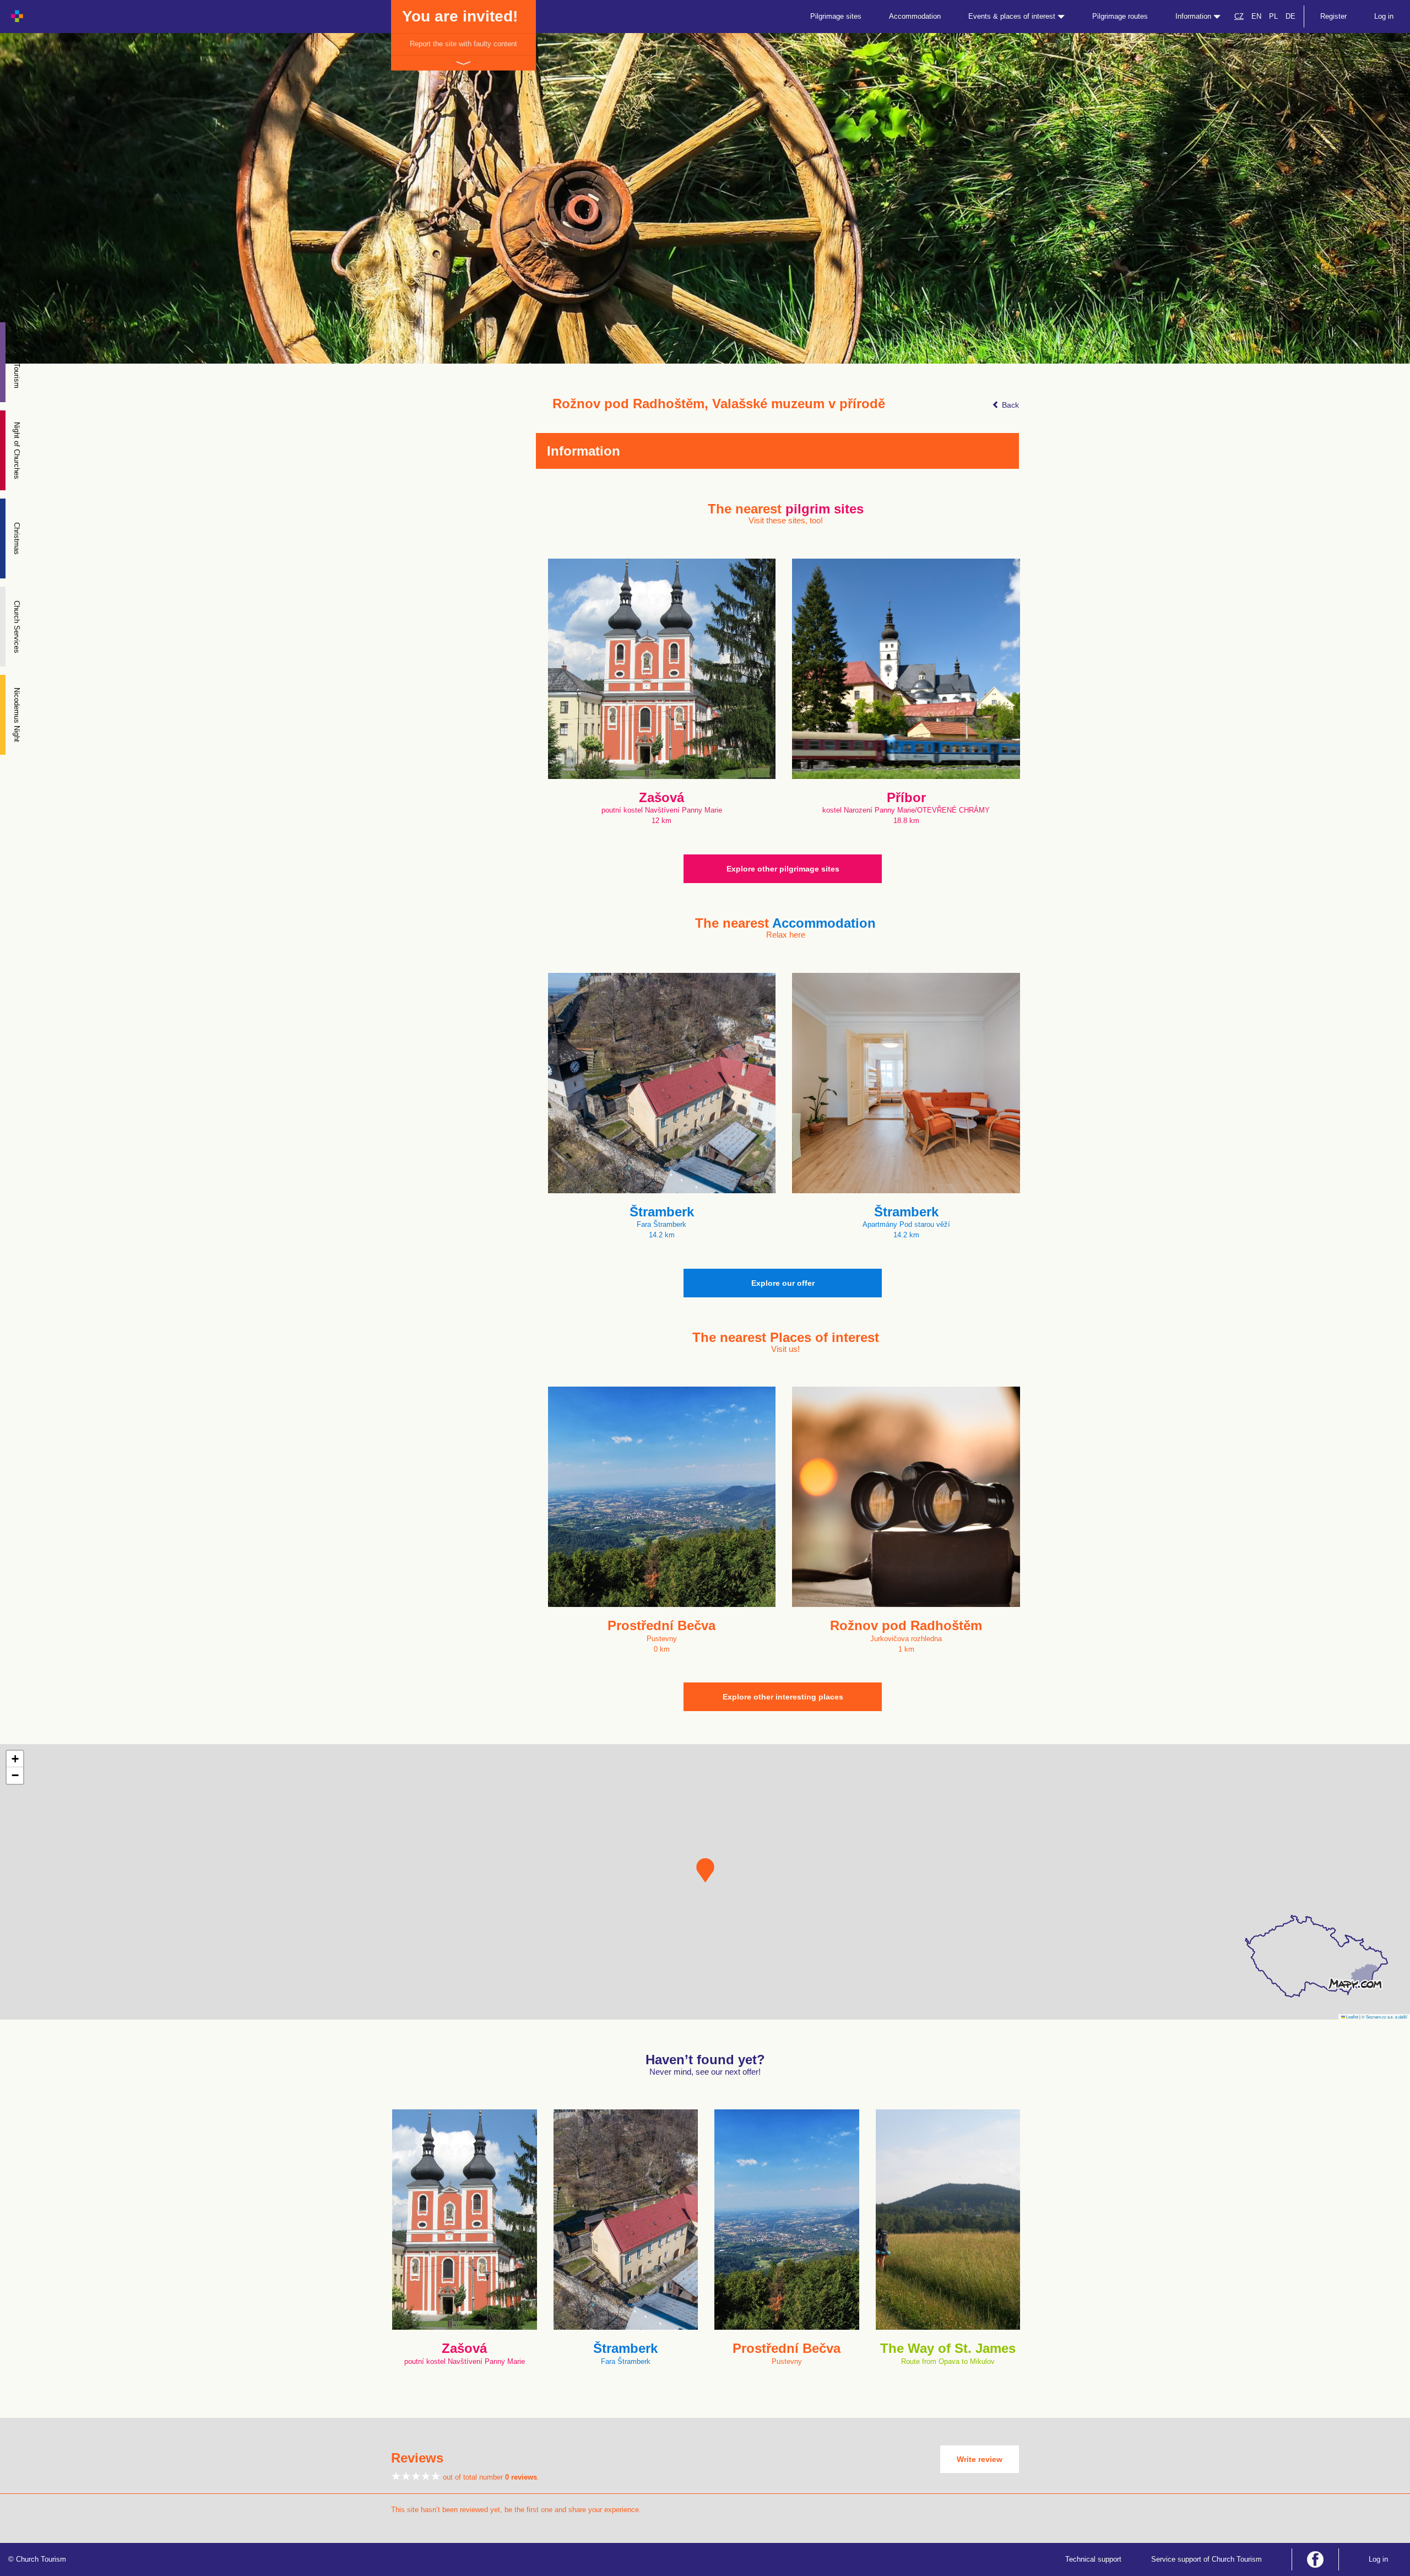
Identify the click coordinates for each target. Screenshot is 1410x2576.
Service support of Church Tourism (1206, 2559)
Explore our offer (783, 1283)
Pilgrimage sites (836, 16)
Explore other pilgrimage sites (783, 869)
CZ (1239, 16)
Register (1333, 16)
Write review (980, 2459)
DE (1290, 16)
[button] (705, 1870)
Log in (1384, 16)
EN (1256, 16)
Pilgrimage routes (1120, 16)
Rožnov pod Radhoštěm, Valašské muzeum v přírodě (719, 404)
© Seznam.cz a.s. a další (1384, 2017)
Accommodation (915, 16)
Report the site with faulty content (463, 44)
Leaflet (1352, 2017)
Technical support (1093, 2559)
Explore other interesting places (783, 1697)
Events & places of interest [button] (1013, 16)
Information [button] (1194, 16)
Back (1009, 405)
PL (1273, 16)
